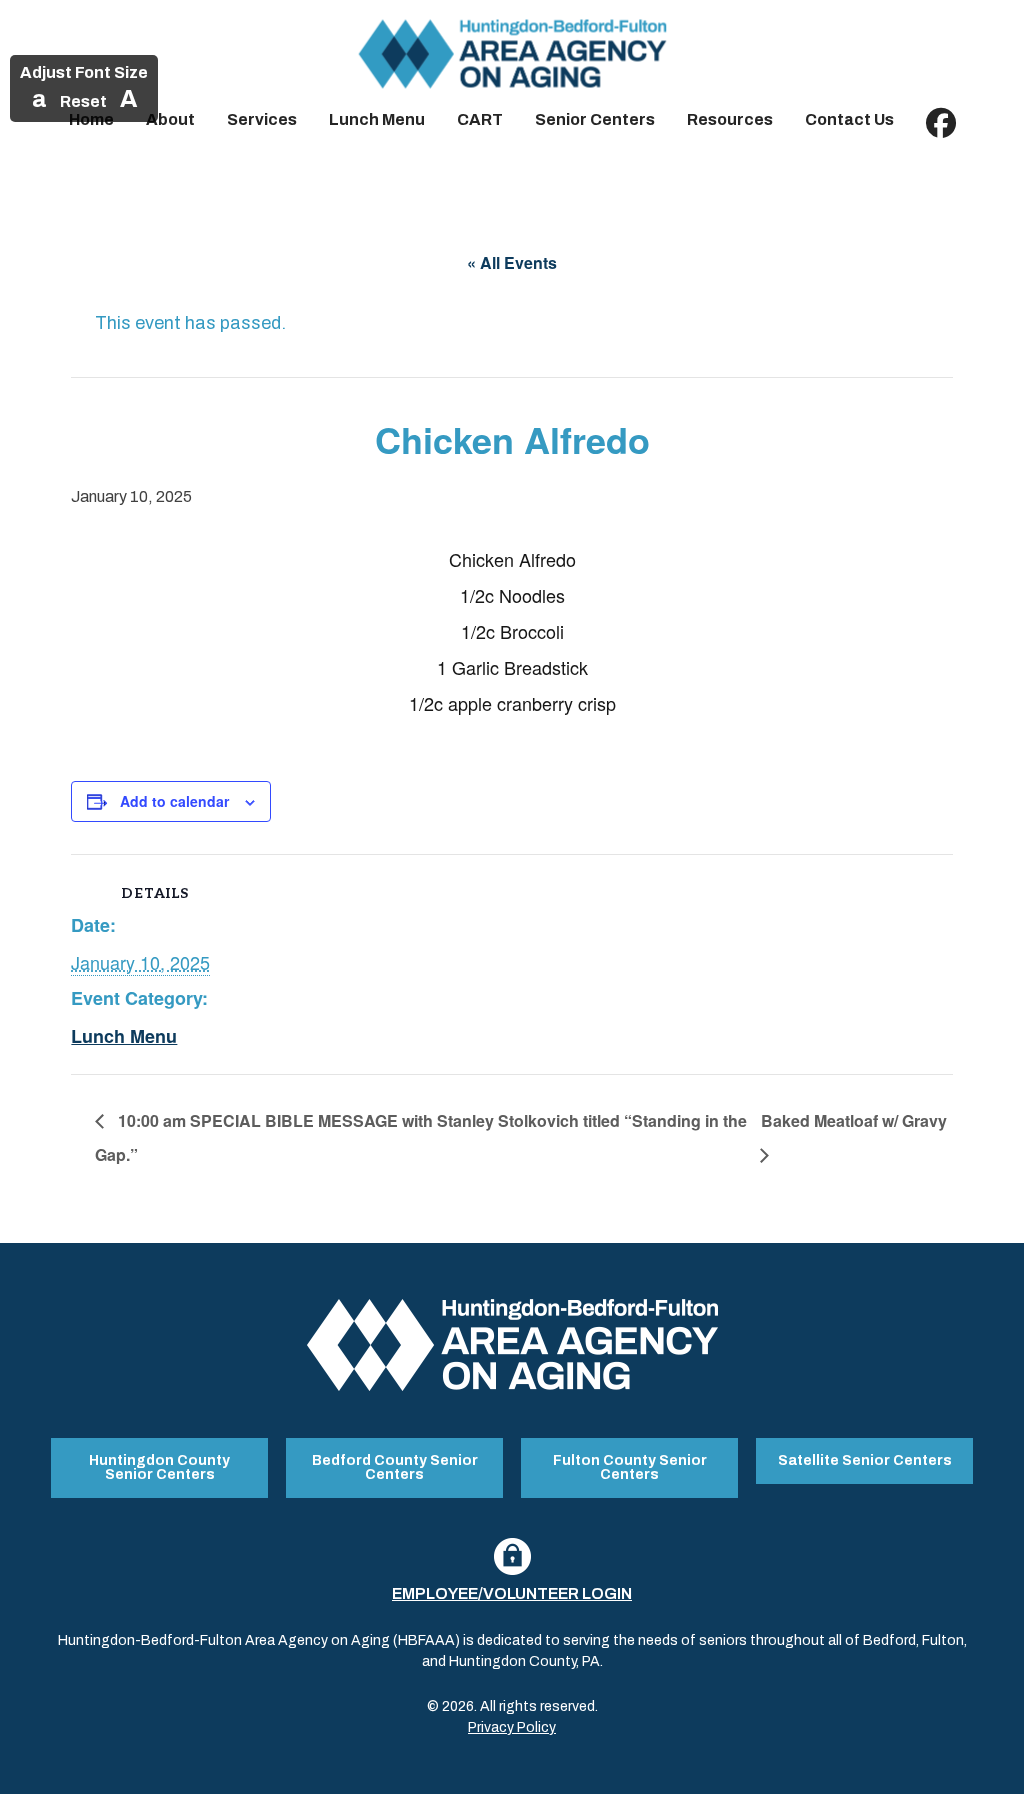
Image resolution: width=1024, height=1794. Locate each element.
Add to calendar (174, 801)
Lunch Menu (377, 119)
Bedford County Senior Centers (395, 1467)
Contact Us (849, 119)
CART (480, 119)
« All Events (512, 262)
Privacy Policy (512, 1727)
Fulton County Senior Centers (630, 1467)
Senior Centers (595, 119)
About (170, 119)
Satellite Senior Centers (865, 1460)
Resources (730, 119)
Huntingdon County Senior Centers (159, 1467)
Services (262, 119)
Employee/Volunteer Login (512, 1593)
